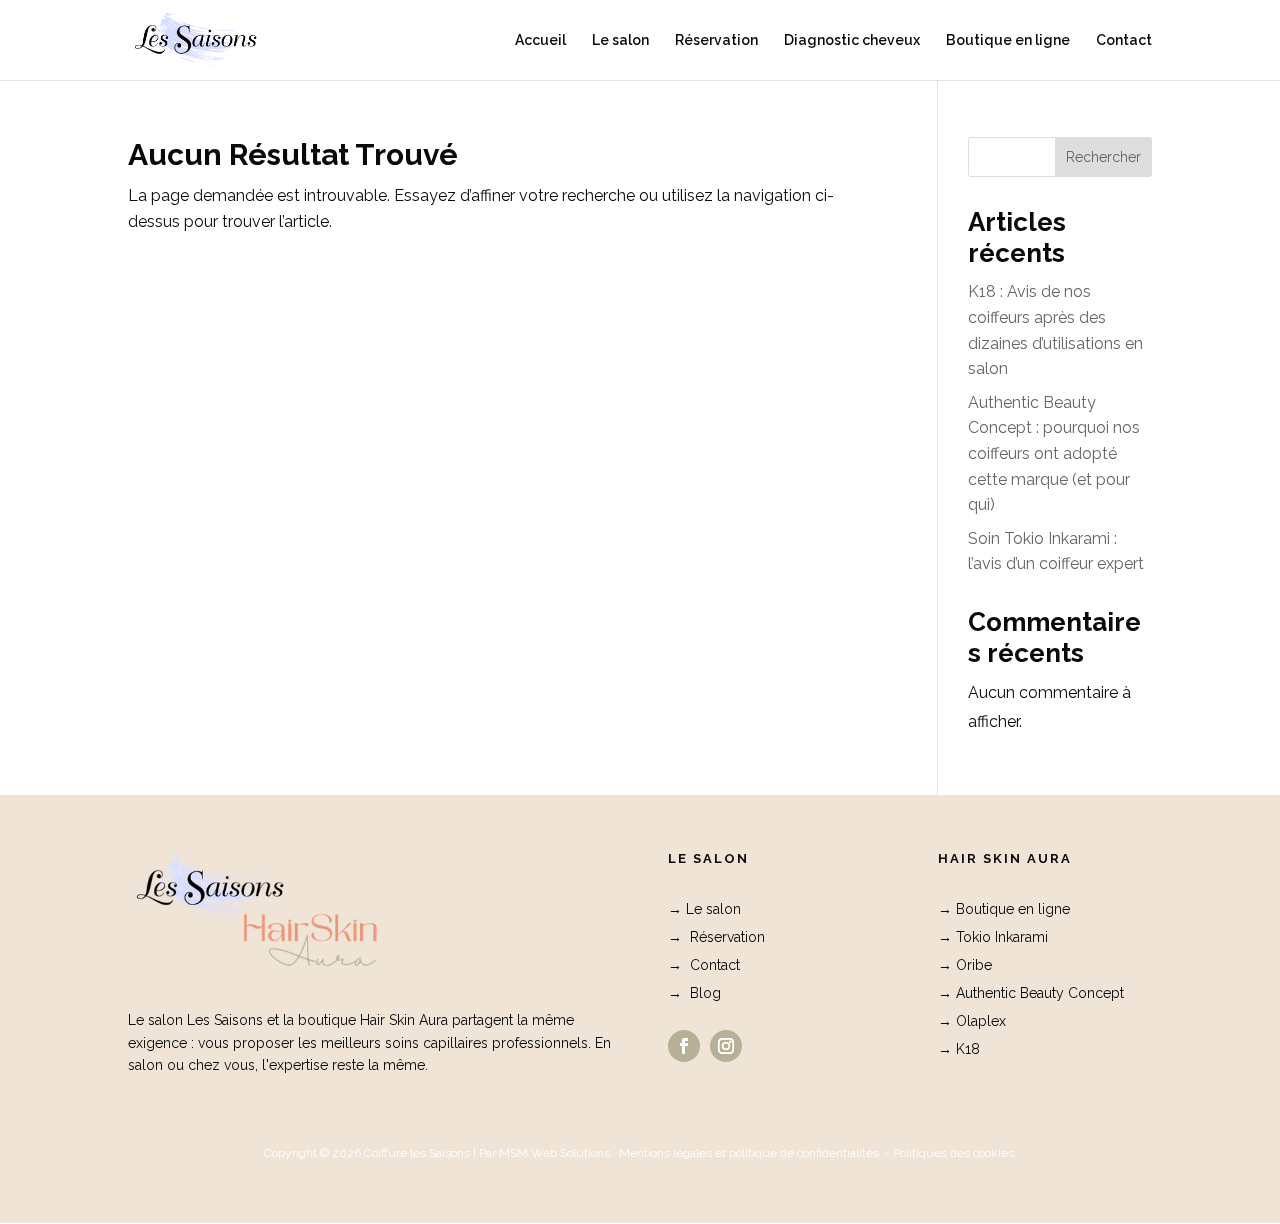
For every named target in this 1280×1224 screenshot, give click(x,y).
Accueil (540, 40)
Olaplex (981, 1021)
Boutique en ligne (1008, 40)
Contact (1124, 40)
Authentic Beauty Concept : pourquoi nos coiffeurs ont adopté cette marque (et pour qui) (1054, 453)
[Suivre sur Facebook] (684, 1046)
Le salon (620, 40)
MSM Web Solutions (554, 1153)
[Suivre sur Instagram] (726, 1046)
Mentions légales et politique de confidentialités (749, 1153)
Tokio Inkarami (1002, 937)
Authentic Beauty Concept (1040, 993)
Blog (705, 993)
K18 (968, 1049)
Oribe (974, 965)
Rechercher (1103, 157)
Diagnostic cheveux (852, 40)
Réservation (716, 40)
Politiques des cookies (953, 1153)
